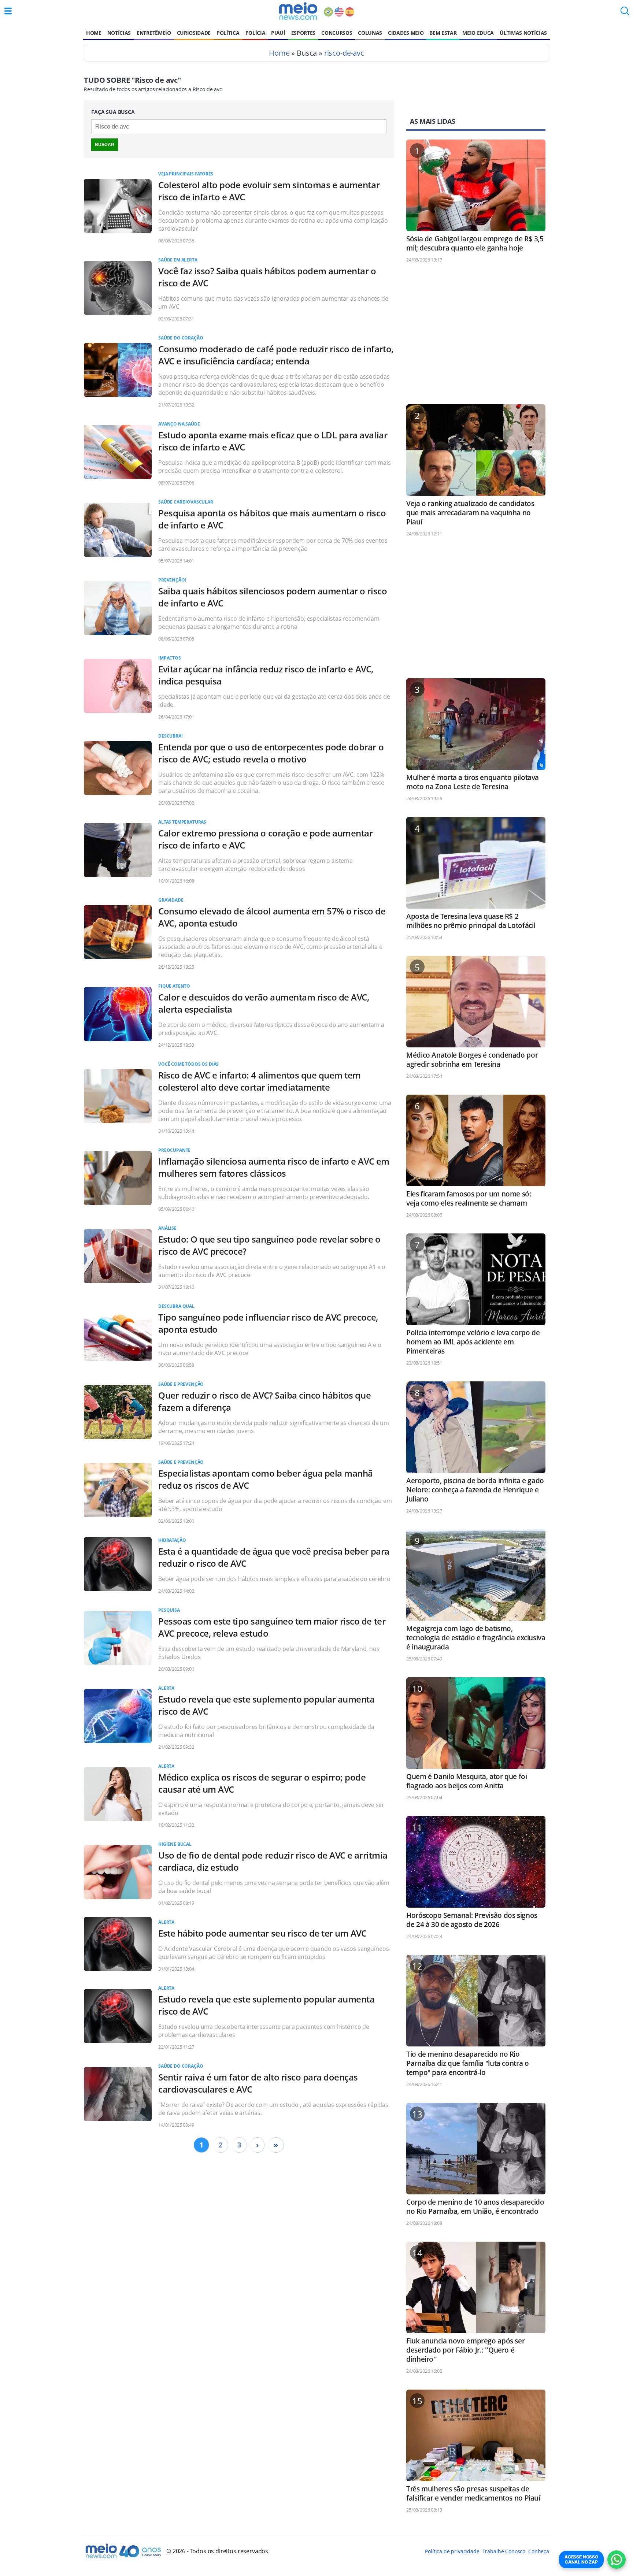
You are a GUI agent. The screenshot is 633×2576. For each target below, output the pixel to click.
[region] (476, 337)
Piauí (278, 33)
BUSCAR (105, 145)
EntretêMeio (154, 33)
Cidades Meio (406, 33)
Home (94, 33)
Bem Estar (443, 33)
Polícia (256, 33)
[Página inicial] (298, 11)
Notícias (119, 33)
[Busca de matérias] (625, 13)
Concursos (337, 33)
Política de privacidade (452, 2551)
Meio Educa (478, 33)
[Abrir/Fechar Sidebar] (8, 11)
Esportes (303, 33)
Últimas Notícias (523, 33)
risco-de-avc (344, 53)
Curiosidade (194, 33)
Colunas (370, 33)
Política (228, 33)
